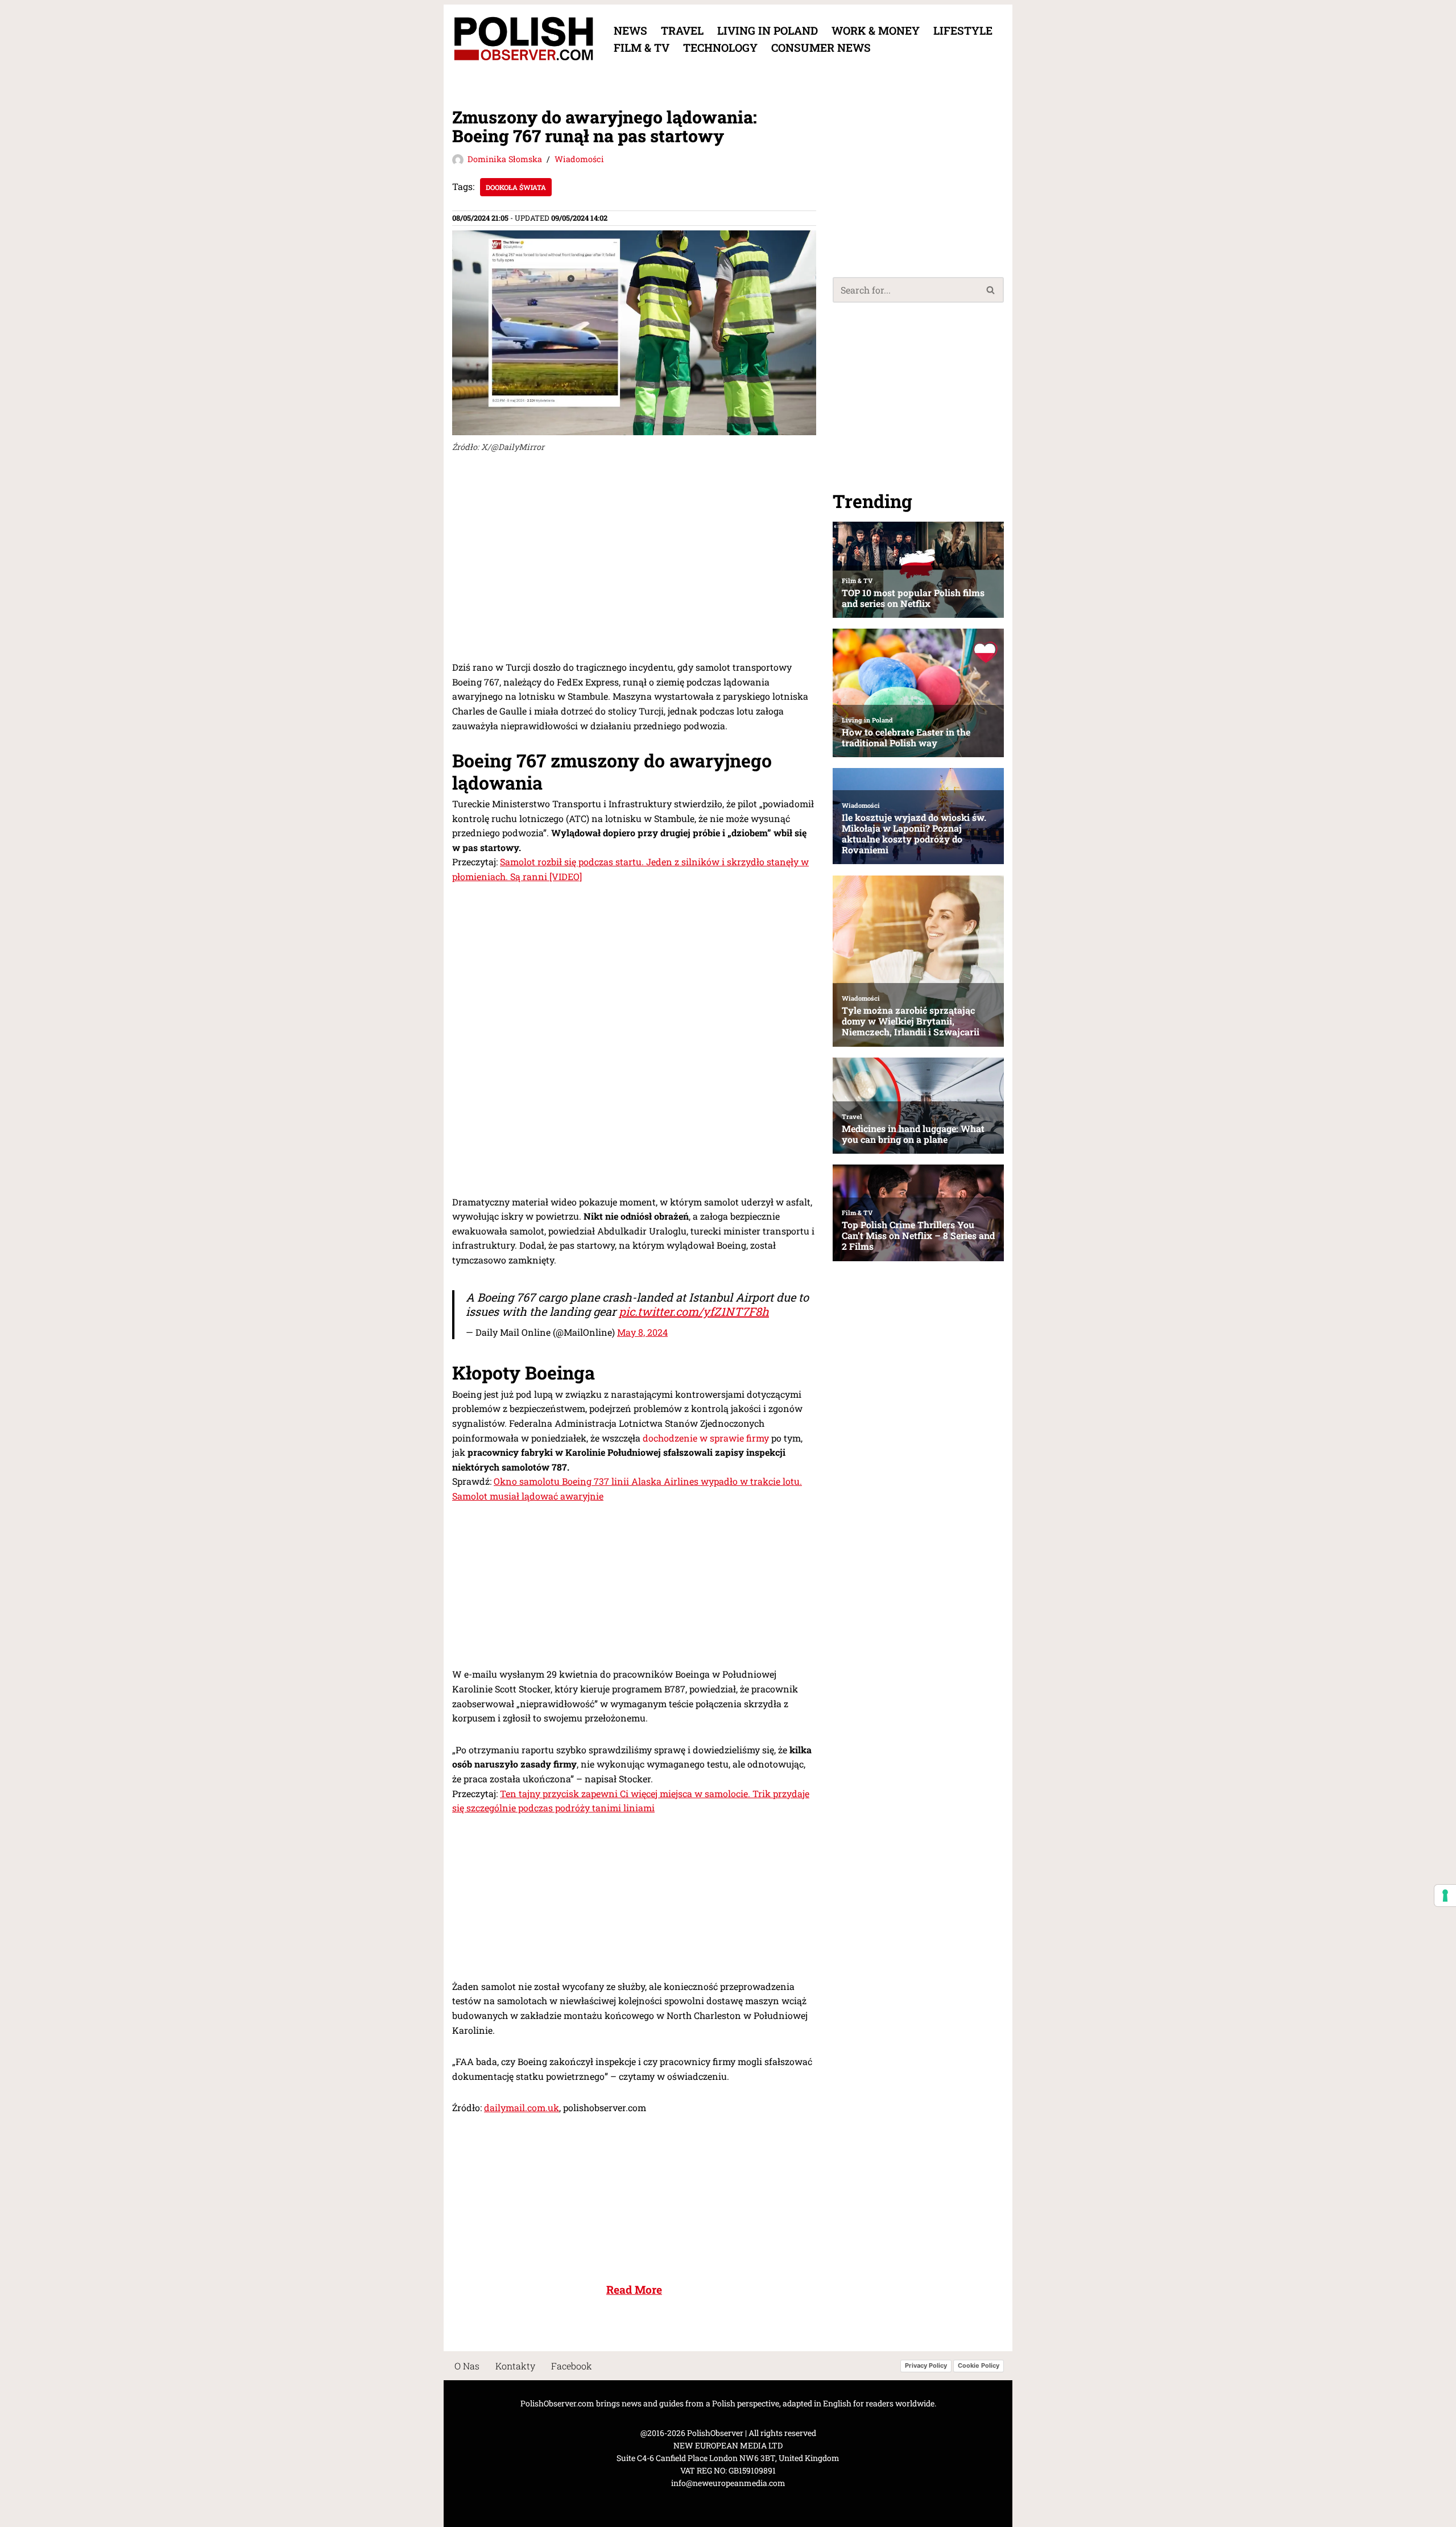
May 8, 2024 (642, 1332)
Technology (720, 48)
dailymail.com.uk (522, 2107)
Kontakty (515, 2366)
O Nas (467, 2366)
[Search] (991, 290)
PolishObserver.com (557, 2403)
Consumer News (821, 48)
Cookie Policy (979, 2366)
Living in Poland (768, 30)
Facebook (572, 2366)
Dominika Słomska (505, 159)
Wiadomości (579, 159)
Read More (634, 2289)
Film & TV (642, 48)
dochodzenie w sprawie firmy (706, 1438)
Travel (682, 30)
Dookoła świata (516, 187)
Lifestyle (963, 30)
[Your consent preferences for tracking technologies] (1445, 1896)
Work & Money (876, 30)
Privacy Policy (926, 2366)
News (630, 30)
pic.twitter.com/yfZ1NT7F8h (694, 1311)
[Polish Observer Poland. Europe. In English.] (523, 39)
